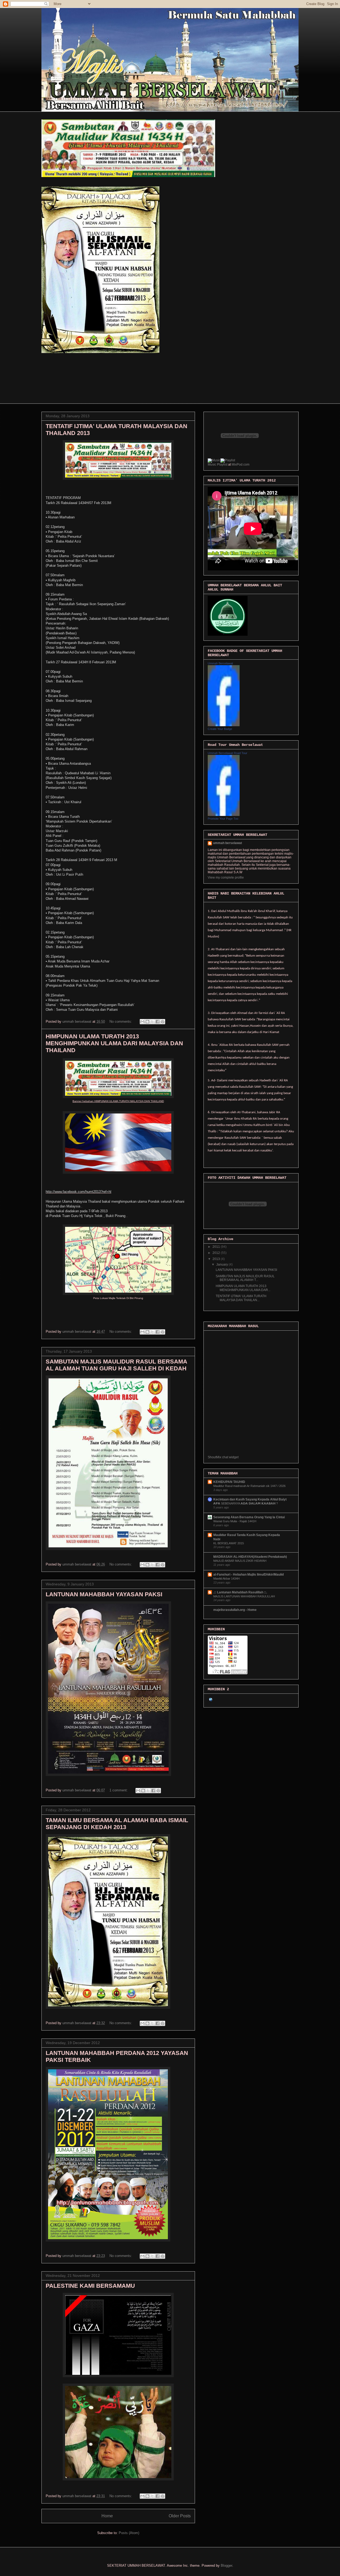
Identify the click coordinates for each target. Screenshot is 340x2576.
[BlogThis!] (147, 1022)
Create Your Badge (220, 729)
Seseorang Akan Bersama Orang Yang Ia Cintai (249, 1517)
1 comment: (119, 1790)
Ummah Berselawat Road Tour (228, 753)
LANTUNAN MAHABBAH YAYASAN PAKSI (104, 1594)
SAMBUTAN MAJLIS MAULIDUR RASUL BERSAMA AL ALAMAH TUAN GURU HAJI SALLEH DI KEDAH (116, 1365)
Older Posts (180, 2516)
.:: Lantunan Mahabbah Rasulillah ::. (240, 1592)
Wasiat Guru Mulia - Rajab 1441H (235, 1521)
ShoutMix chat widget (223, 1457)
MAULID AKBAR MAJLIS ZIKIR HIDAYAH (240, 1561)
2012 (217, 1253)
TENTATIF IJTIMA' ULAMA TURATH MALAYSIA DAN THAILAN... (241, 1298)
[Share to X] (152, 1022)
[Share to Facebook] (158, 1022)
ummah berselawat (228, 843)
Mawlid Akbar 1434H (226, 1579)
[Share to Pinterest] (163, 1022)
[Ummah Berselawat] (224, 725)
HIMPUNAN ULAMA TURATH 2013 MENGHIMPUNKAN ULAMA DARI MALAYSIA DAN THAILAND (114, 1043)
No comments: (121, 1022)
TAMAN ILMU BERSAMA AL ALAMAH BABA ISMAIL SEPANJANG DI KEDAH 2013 (117, 1824)
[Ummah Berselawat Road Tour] (224, 815)
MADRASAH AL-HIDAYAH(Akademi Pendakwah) (250, 1557)
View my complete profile (226, 878)
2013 (217, 1259)
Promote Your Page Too (223, 819)
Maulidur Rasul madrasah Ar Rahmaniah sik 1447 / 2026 (249, 1486)
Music (212, 465)
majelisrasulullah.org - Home (235, 1610)
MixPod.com (241, 465)
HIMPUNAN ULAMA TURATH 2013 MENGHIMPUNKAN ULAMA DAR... (243, 1288)
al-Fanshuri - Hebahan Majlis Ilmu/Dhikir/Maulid (248, 1575)
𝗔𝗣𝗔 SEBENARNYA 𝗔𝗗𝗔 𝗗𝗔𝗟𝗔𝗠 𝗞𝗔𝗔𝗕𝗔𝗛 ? (246, 1503)
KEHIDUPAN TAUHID (229, 1482)
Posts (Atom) (129, 2533)
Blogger (226, 2566)
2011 (217, 1247)
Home (107, 2516)
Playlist (222, 465)
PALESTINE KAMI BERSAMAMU (90, 2286)
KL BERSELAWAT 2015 (229, 1543)
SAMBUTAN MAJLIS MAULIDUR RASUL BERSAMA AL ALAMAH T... (245, 1278)
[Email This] (142, 1022)
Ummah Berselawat (220, 663)
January (222, 1265)
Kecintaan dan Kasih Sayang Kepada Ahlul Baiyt (250, 1499)
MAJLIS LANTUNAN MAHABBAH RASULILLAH (244, 1596)
